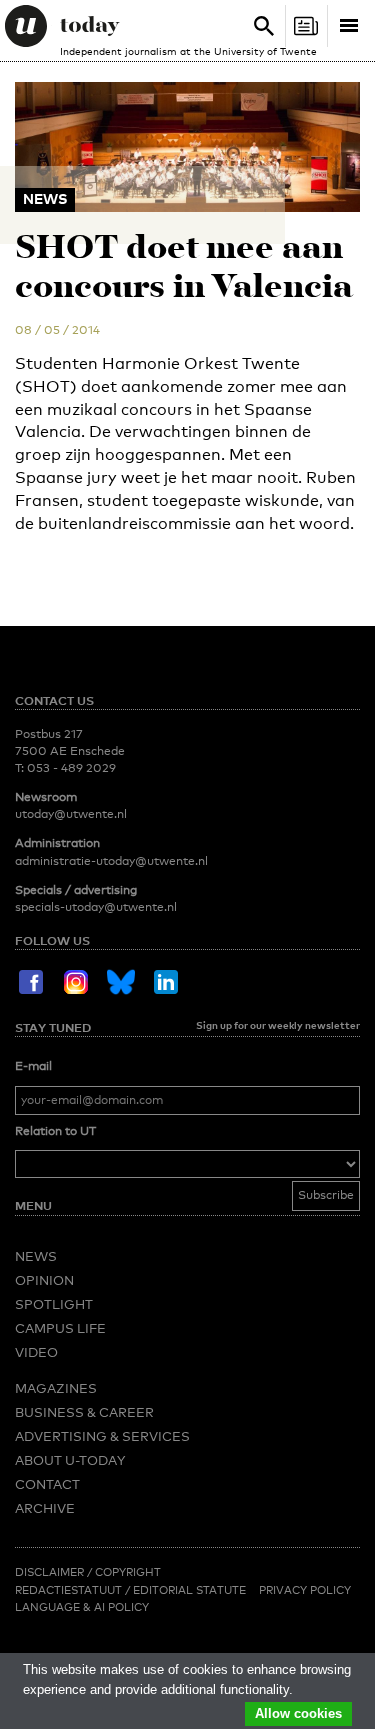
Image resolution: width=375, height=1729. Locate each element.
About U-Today (70, 1460)
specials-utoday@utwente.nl (96, 907)
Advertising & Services (102, 1436)
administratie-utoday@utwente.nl (111, 861)
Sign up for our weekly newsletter (278, 1025)
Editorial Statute (189, 1590)
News (36, 1256)
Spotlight (54, 1304)
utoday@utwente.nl (71, 814)
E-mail (33, 1066)
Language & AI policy (82, 1607)
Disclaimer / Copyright (88, 1572)
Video (36, 1352)
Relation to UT (55, 1131)
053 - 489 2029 (71, 768)
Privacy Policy (305, 1590)
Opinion (44, 1280)
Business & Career (84, 1412)
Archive (45, 1508)
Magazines (56, 1388)
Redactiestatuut (70, 1590)
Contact (47, 1484)
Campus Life (60, 1328)
